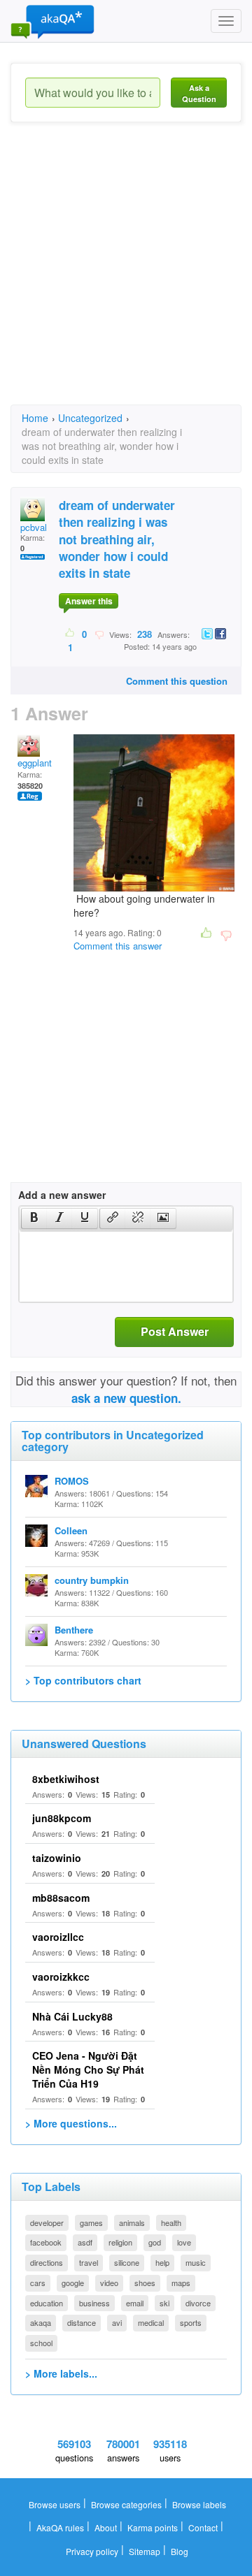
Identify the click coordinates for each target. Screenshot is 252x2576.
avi (117, 2322)
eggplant (35, 763)
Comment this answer (118, 946)
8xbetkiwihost (66, 1779)
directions (47, 2262)
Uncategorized (90, 418)
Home (35, 418)
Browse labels (199, 2504)
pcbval (34, 527)
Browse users (55, 2504)
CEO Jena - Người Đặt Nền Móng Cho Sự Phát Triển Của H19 (88, 2069)
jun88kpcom (62, 1818)
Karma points (153, 2527)
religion (120, 2242)
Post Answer (175, 1331)
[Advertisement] (126, 276)
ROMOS (72, 1481)
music (196, 2262)
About (106, 2527)
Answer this (89, 601)
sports (191, 2322)
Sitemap (145, 2551)
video (109, 2283)
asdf (85, 2242)
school (41, 2343)
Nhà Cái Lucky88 (72, 2016)
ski (164, 2303)
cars (38, 2283)
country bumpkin (92, 1580)
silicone (127, 2262)
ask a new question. (126, 1398)
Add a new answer (62, 1195)
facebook (46, 2242)
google (73, 2283)
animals (132, 2222)
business (94, 2303)
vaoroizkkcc (61, 1977)
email (135, 2303)
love (184, 2242)
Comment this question (177, 681)
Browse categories (126, 2504)
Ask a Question (199, 93)
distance (82, 2322)
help (162, 2262)
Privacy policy (92, 2551)
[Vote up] (70, 634)
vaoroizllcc (58, 1937)
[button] (34, 1218)
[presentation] (34, 1218)
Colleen (71, 1530)
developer (47, 2222)
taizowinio (57, 1858)
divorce (198, 2303)
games (91, 2222)
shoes (145, 2283)
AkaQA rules (60, 2527)
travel (89, 2262)
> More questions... (71, 2123)
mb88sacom (61, 1898)
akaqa (41, 2322)
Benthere (74, 1630)
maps (181, 2283)
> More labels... (61, 2373)
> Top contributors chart (83, 1680)
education (47, 2303)
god (155, 2242)
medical (151, 2322)
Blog (180, 2551)
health (171, 2222)
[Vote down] (99, 634)
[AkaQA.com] (52, 21)
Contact (203, 2527)
